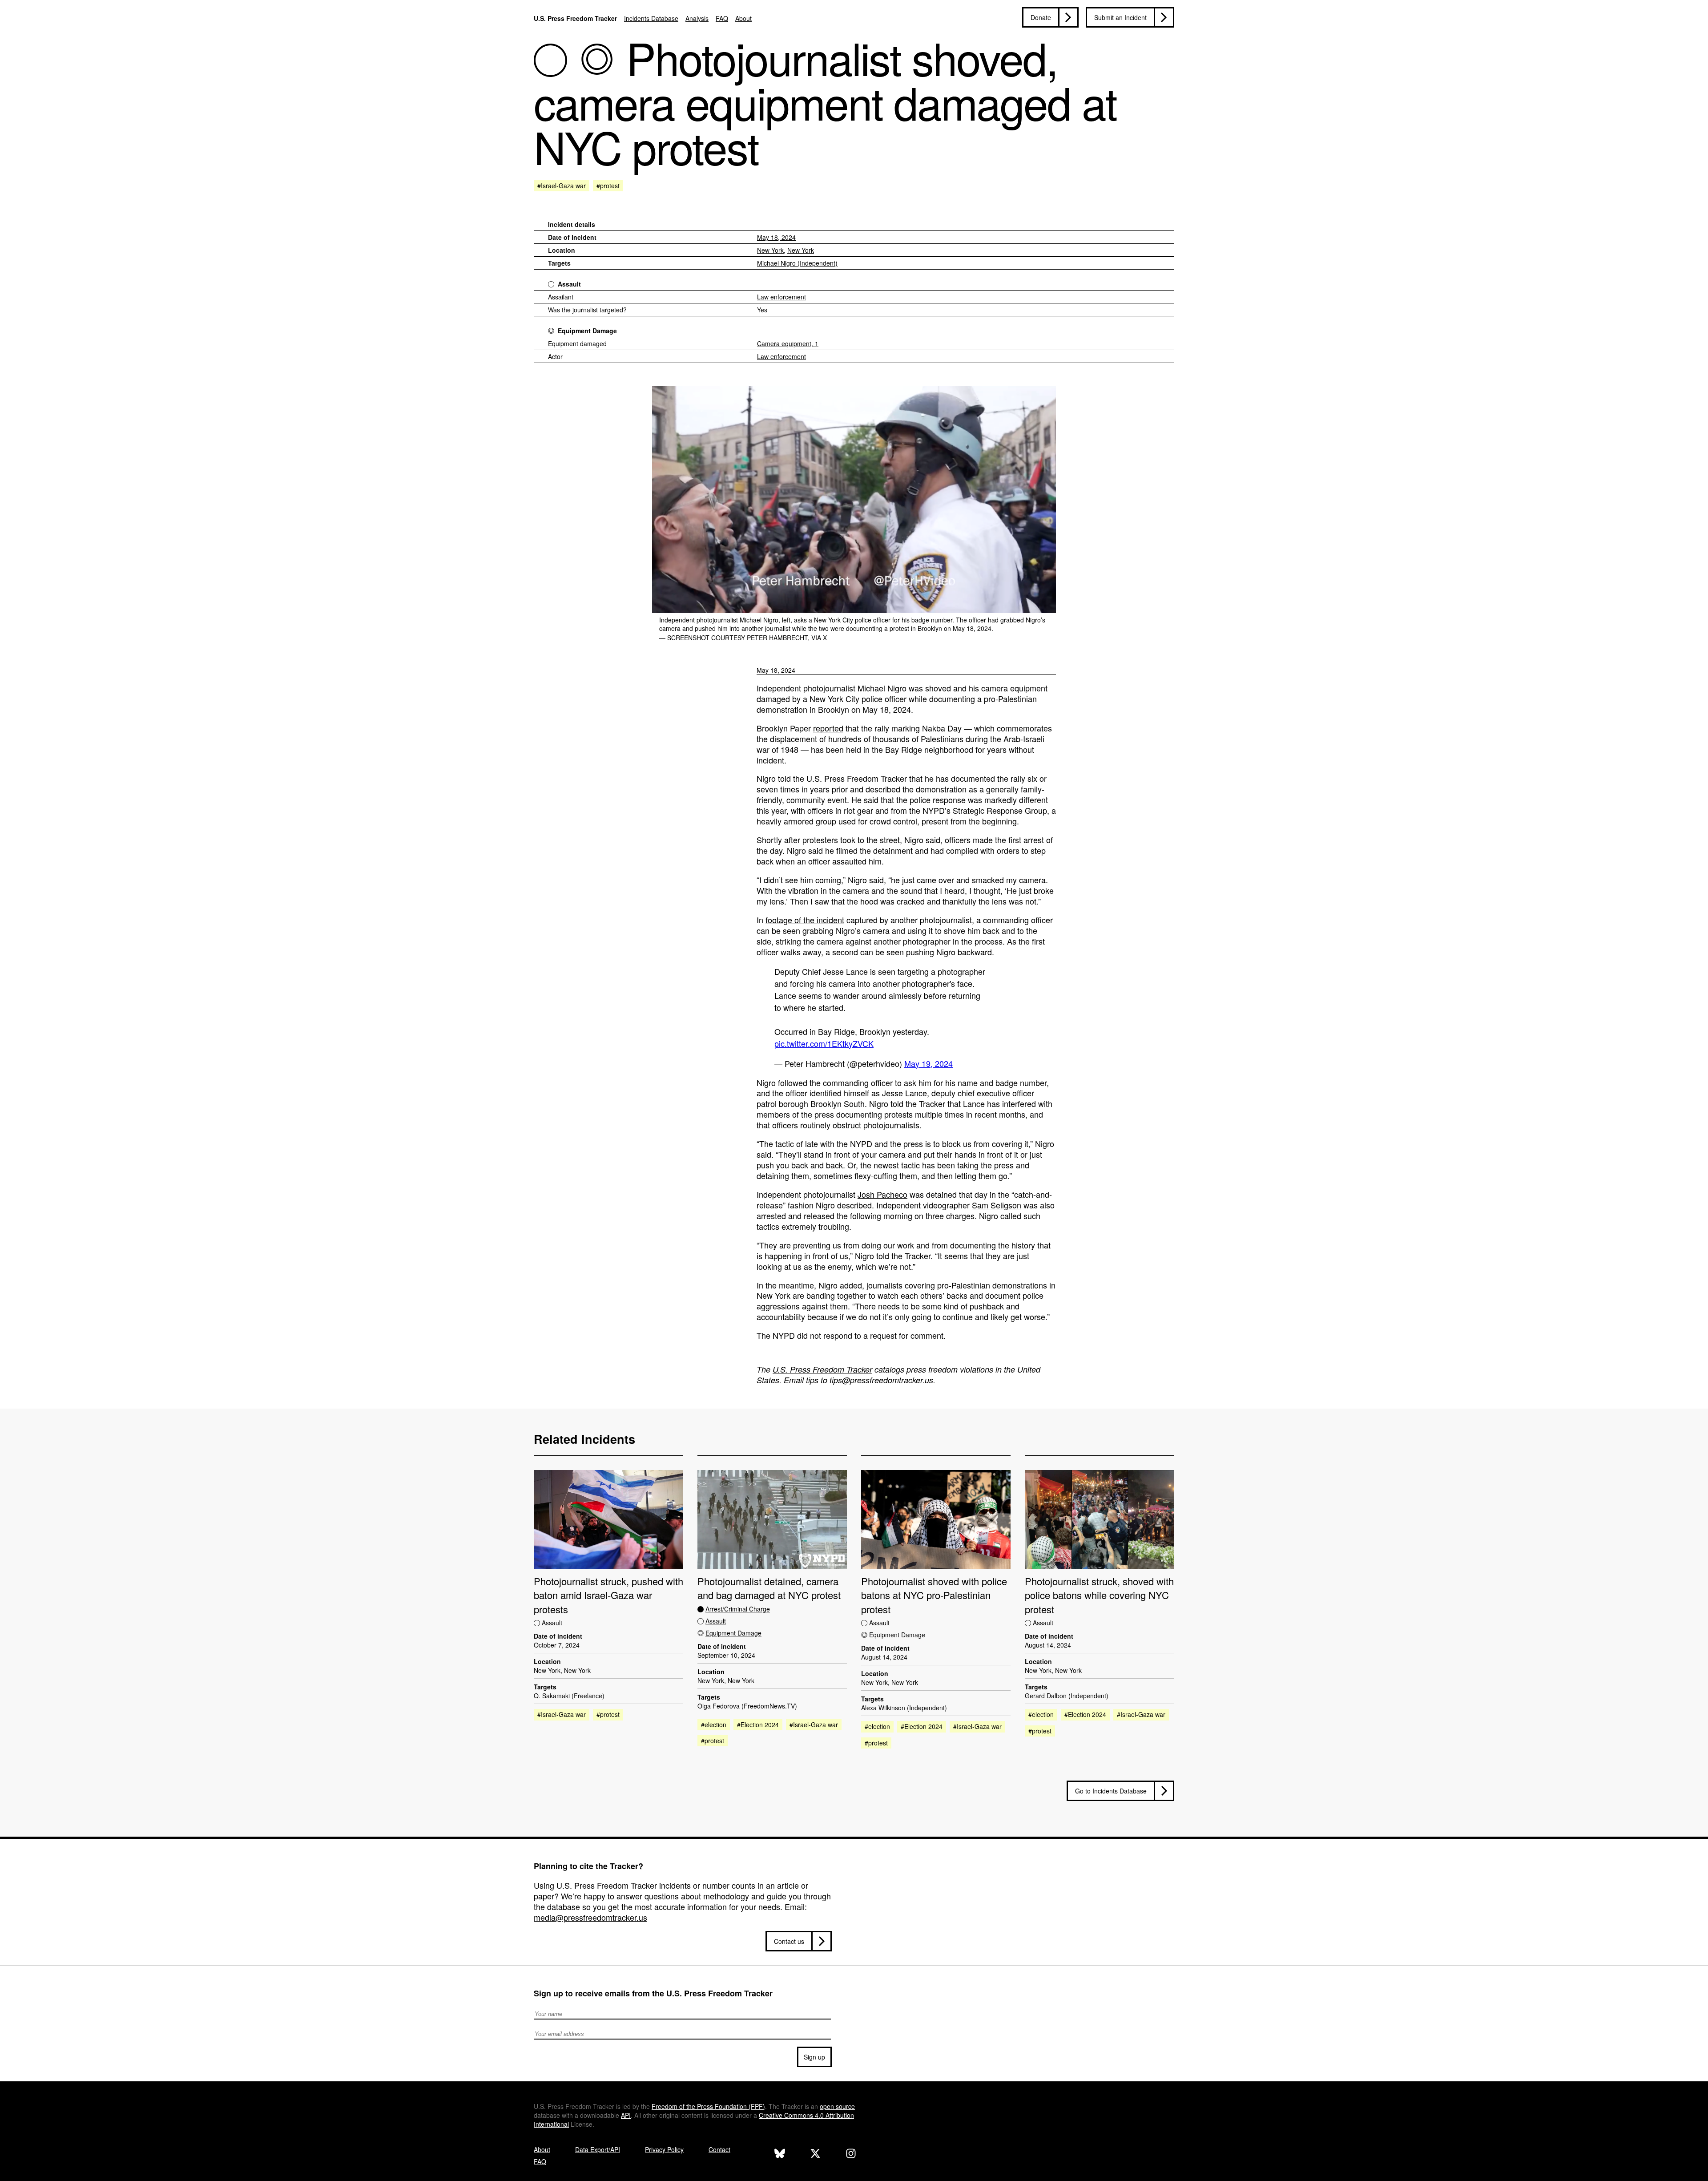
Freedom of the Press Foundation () (708, 2106)
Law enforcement (781, 297)
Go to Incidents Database (1111, 1791)
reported (828, 728)
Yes (762, 310)
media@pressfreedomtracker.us (590, 1917)
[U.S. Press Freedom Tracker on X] (815, 2155)
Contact (719, 2149)
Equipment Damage (587, 331)
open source (837, 2106)
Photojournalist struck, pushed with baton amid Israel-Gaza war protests (608, 1595)
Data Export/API (598, 2149)
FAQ (722, 18)
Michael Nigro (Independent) (797, 263)
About (743, 18)
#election (714, 1725)
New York (770, 250)
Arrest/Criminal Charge (738, 1609)
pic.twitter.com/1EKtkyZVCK (824, 1043)
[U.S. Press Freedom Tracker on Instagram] (851, 2155)
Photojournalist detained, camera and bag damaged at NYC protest (769, 1588)
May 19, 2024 (929, 1063)
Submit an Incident (1120, 17)
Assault (569, 284)
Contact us (789, 1941)
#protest (608, 186)
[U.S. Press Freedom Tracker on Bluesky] (780, 2155)
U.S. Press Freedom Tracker (575, 18)
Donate (1041, 17)
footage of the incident (805, 920)
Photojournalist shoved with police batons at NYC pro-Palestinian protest (934, 1595)
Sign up (814, 2057)
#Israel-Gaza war (562, 186)
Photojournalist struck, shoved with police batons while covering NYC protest (1099, 1595)
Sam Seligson (997, 1205)
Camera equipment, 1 (788, 343)
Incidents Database (651, 18)
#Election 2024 (758, 1725)
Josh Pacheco (882, 1194)
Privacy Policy (664, 2149)
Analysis (697, 18)
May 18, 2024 (776, 237)
